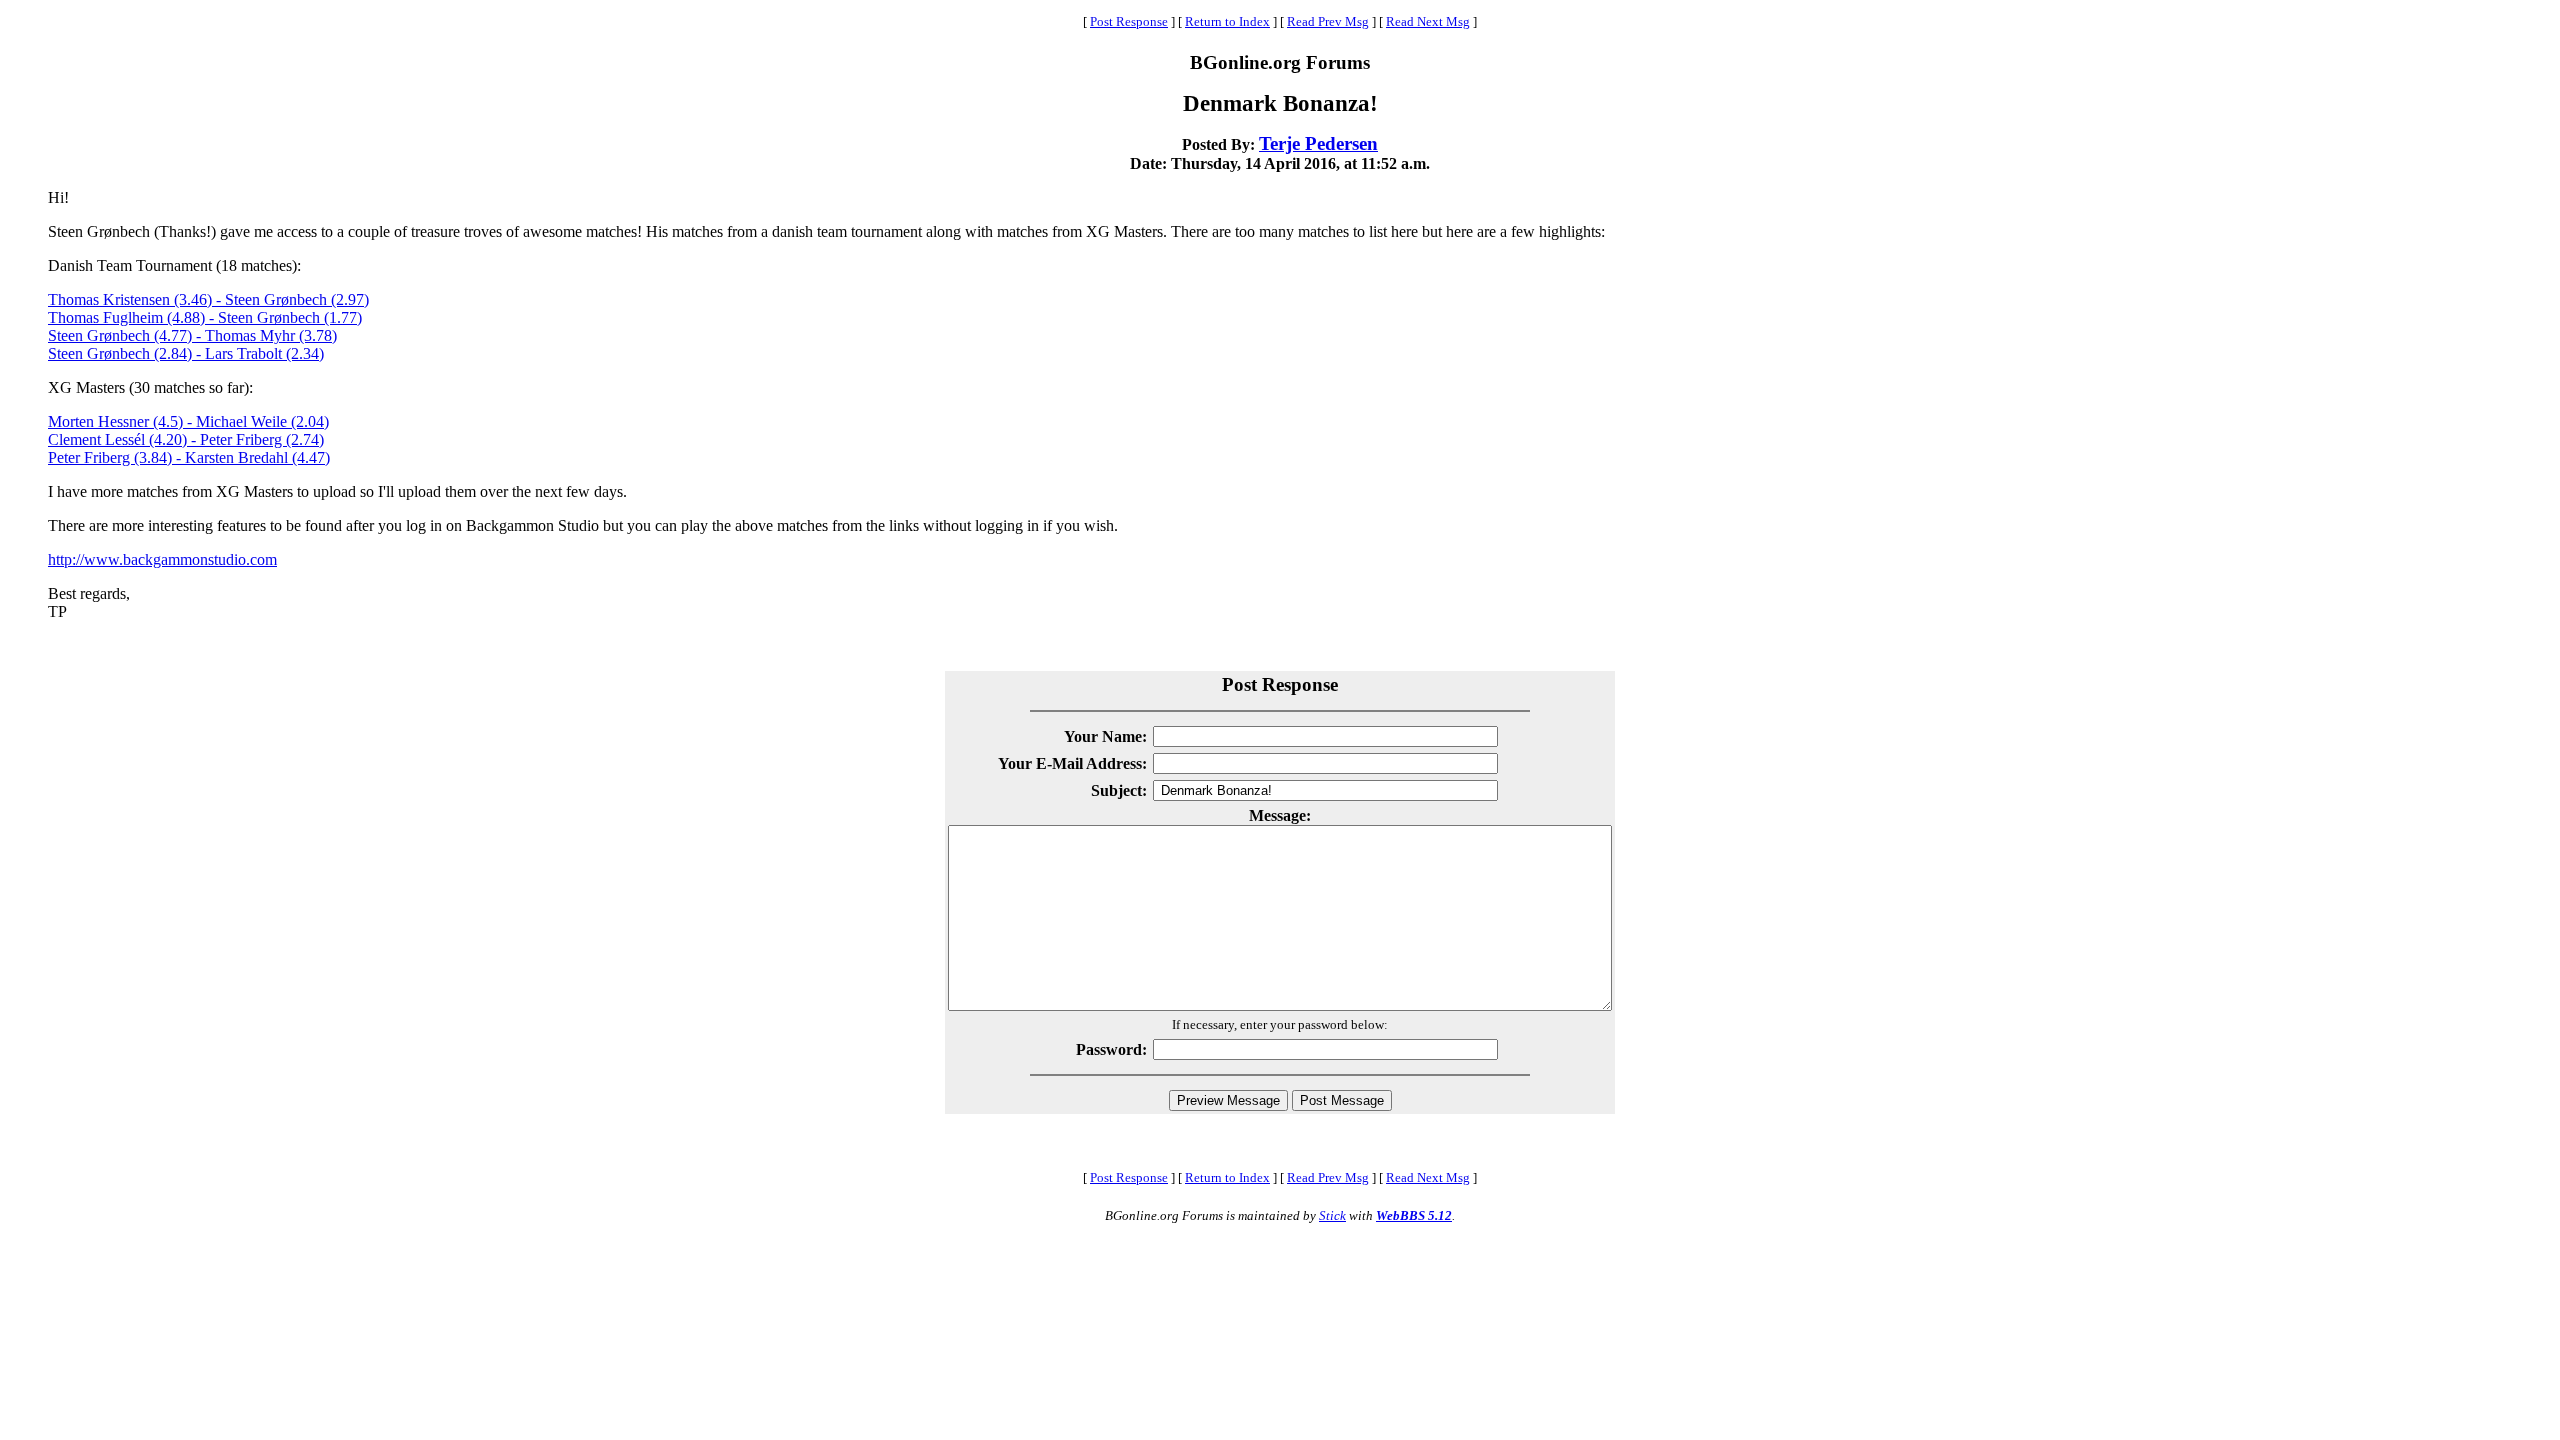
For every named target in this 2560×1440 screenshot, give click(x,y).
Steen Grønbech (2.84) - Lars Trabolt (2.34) (186, 353)
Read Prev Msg (1328, 21)
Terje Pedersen (1318, 143)
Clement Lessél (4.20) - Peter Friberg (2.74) (186, 439)
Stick (1332, 1215)
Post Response (1129, 21)
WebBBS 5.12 (1414, 1215)
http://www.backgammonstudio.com (162, 559)
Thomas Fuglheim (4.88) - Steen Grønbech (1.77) (205, 317)
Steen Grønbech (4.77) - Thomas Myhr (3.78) (192, 335)
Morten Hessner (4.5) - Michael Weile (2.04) (188, 421)
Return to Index (1227, 21)
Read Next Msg (1428, 21)
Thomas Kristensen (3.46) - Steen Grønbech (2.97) (208, 299)
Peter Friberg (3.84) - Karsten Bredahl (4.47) (189, 457)
